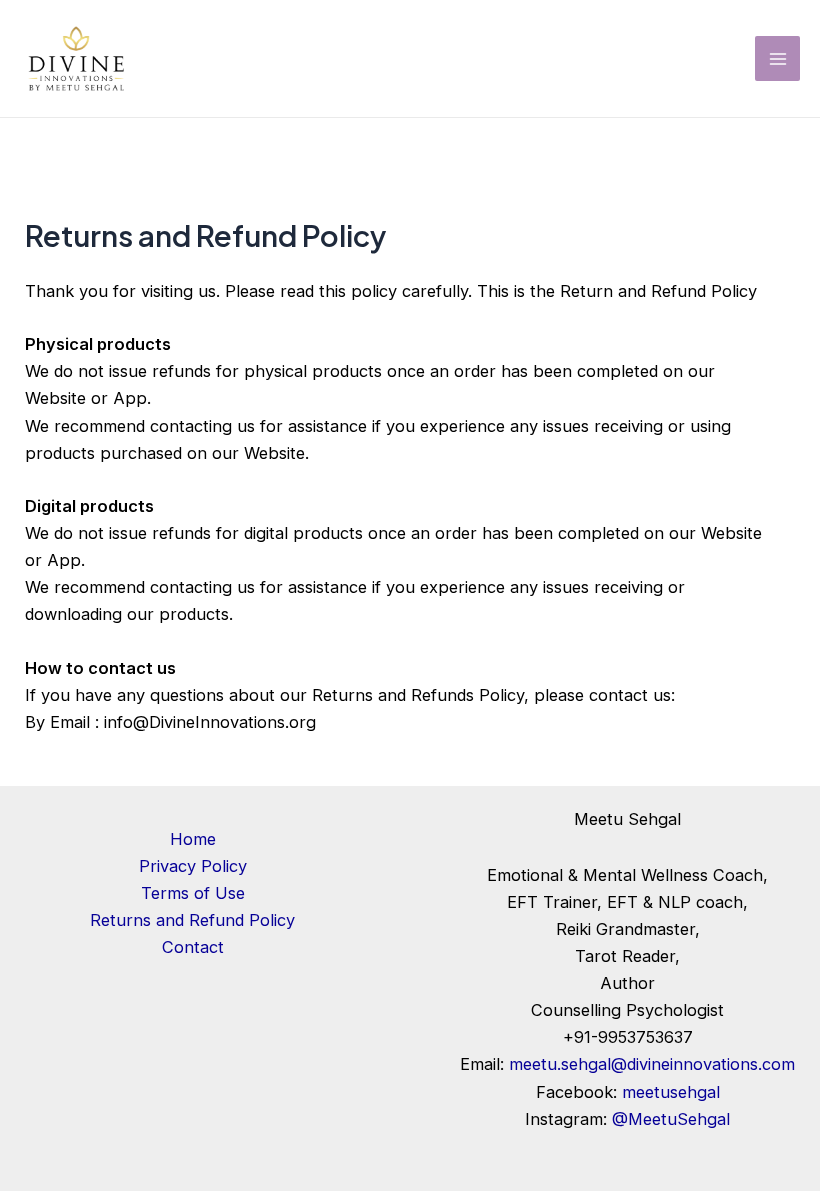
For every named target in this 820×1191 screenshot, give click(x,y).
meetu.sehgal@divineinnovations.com (652, 1064)
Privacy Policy (193, 866)
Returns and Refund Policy (192, 920)
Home (193, 839)
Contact (193, 947)
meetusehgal (671, 1092)
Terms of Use (193, 893)
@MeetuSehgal (671, 1119)
